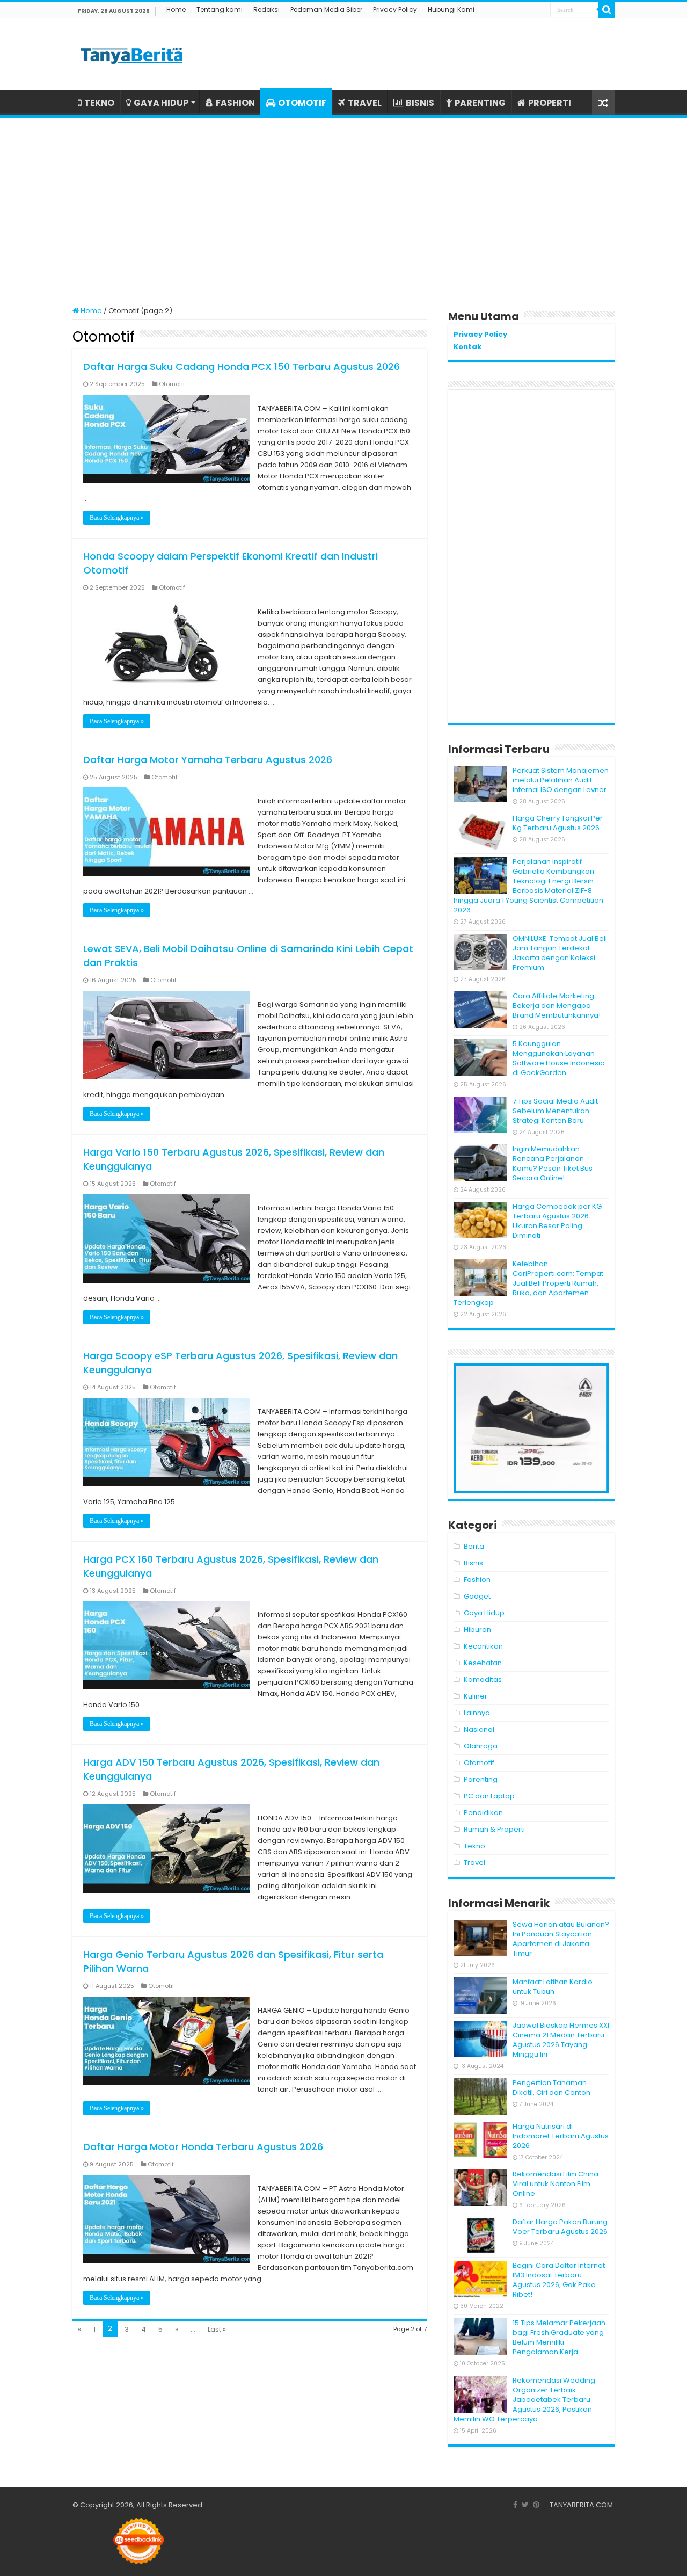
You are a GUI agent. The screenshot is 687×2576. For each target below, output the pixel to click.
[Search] (606, 10)
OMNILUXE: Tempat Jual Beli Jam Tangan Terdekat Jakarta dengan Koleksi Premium (560, 953)
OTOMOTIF (302, 103)
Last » (217, 2329)
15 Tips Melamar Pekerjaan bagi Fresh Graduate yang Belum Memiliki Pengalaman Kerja (559, 2337)
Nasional (479, 1729)
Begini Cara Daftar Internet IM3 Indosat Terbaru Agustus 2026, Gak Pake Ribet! (559, 2280)
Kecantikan (483, 1646)
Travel (474, 1863)
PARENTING (480, 103)
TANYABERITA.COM (581, 2505)
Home (176, 9)
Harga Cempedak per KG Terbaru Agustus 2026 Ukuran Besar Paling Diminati (557, 1221)
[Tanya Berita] (131, 54)
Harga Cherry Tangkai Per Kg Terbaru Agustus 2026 (558, 823)
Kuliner (476, 1696)
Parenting (481, 1779)
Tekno (474, 1846)
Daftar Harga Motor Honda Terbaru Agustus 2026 (203, 2147)
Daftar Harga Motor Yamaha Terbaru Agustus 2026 (208, 760)
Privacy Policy (395, 9)
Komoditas (483, 1679)
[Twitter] (525, 2505)
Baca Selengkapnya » (117, 518)
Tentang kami (220, 9)
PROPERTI (550, 103)
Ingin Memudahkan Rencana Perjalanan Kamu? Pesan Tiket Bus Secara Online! (553, 1163)
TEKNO (99, 103)
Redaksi (266, 9)
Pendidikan (483, 1813)
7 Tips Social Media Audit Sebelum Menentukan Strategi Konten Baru (555, 1111)
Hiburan (477, 1630)
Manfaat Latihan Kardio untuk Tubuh (553, 1987)
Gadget (477, 1596)
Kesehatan (483, 1663)
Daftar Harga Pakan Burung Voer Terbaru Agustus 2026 (560, 2227)
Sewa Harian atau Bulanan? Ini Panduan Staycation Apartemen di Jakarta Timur (561, 1939)
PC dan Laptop (489, 1796)
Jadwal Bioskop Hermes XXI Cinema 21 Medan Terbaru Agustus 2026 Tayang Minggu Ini (561, 2040)
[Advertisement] (343, 207)
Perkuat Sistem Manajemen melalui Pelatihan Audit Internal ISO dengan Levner (561, 780)
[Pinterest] (536, 2505)
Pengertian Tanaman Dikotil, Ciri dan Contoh (551, 2088)
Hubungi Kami (451, 9)
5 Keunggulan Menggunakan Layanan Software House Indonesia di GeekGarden (559, 1058)
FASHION (235, 103)
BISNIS (420, 103)
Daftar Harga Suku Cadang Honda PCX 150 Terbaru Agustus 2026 (242, 367)
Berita (474, 1546)
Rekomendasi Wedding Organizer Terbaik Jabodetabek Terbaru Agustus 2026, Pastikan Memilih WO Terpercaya (524, 2400)
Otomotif (172, 384)
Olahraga (481, 1746)
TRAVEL (365, 103)
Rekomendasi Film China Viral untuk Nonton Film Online (556, 2184)
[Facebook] (515, 2505)
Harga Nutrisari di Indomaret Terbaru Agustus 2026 (561, 2136)
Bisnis (473, 1563)
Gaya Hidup (484, 1613)
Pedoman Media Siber (326, 9)
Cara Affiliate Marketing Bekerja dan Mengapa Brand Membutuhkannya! (557, 1006)
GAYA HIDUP (161, 103)
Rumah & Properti (494, 1829)
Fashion (477, 1580)
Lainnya (477, 1713)
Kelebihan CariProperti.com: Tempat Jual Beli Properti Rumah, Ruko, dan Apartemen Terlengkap (528, 1283)
